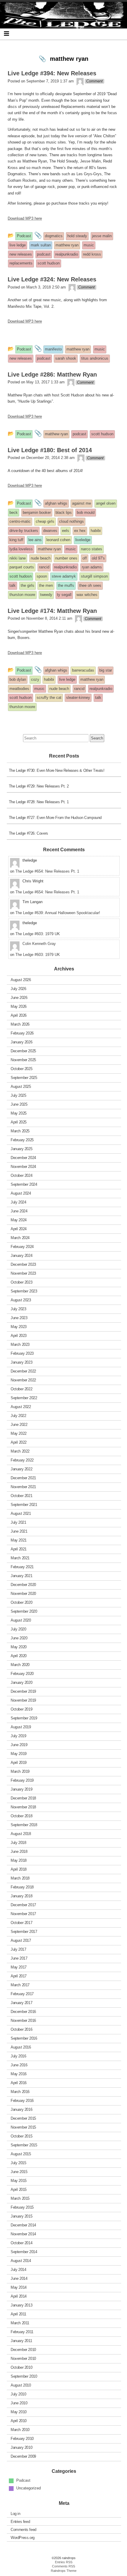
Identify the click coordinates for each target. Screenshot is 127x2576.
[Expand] (6, 34)
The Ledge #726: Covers (29, 833)
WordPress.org (23, 2537)
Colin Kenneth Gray (39, 944)
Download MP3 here (25, 218)
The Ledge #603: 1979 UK (38, 934)
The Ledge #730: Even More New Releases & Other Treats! (57, 770)
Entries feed (20, 2521)
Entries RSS (64, 2562)
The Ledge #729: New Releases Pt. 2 (39, 786)
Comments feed (23, 2529)
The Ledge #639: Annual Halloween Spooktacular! (58, 913)
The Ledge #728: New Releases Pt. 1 (39, 802)
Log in (16, 2513)
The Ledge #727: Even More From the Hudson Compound (55, 818)
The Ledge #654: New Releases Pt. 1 (47, 871)
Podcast (23, 2480)
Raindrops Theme (64, 2571)
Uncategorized (29, 2488)
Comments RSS (63, 2566)
